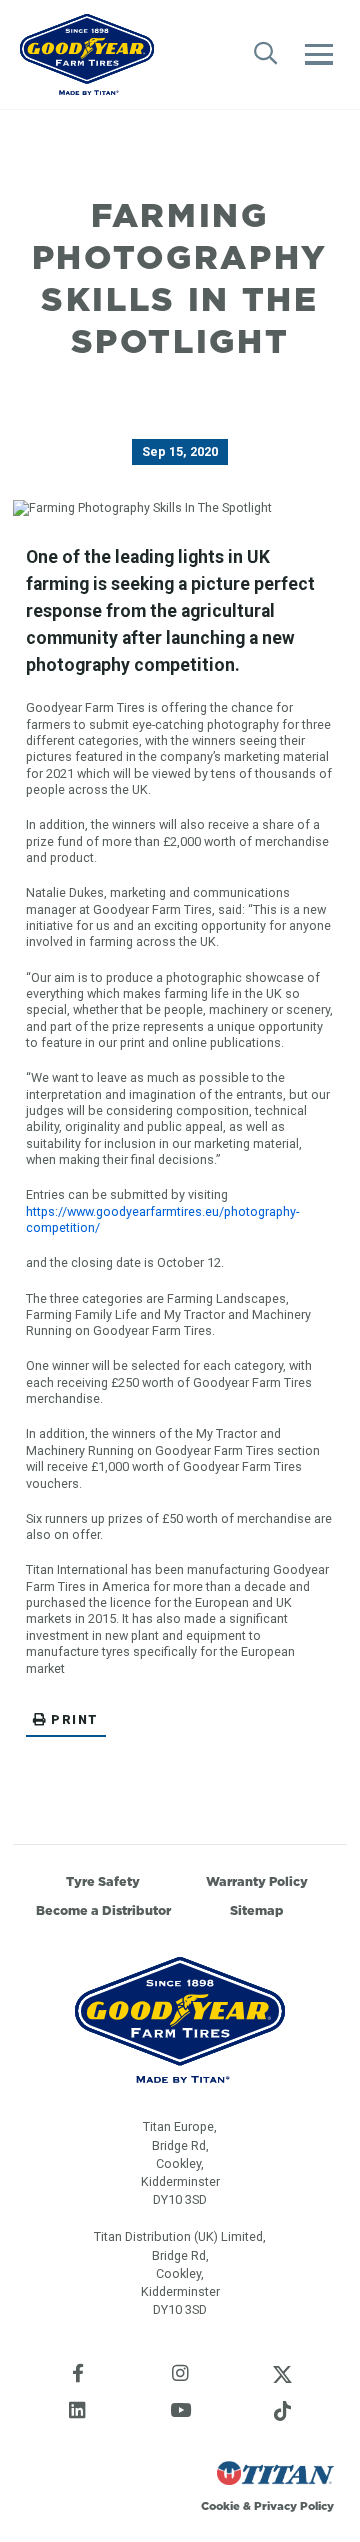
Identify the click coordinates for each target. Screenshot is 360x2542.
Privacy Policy (294, 2506)
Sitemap (257, 1910)
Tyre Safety (103, 1881)
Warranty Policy (257, 1881)
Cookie (220, 2506)
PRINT (75, 1719)
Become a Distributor (103, 1910)
